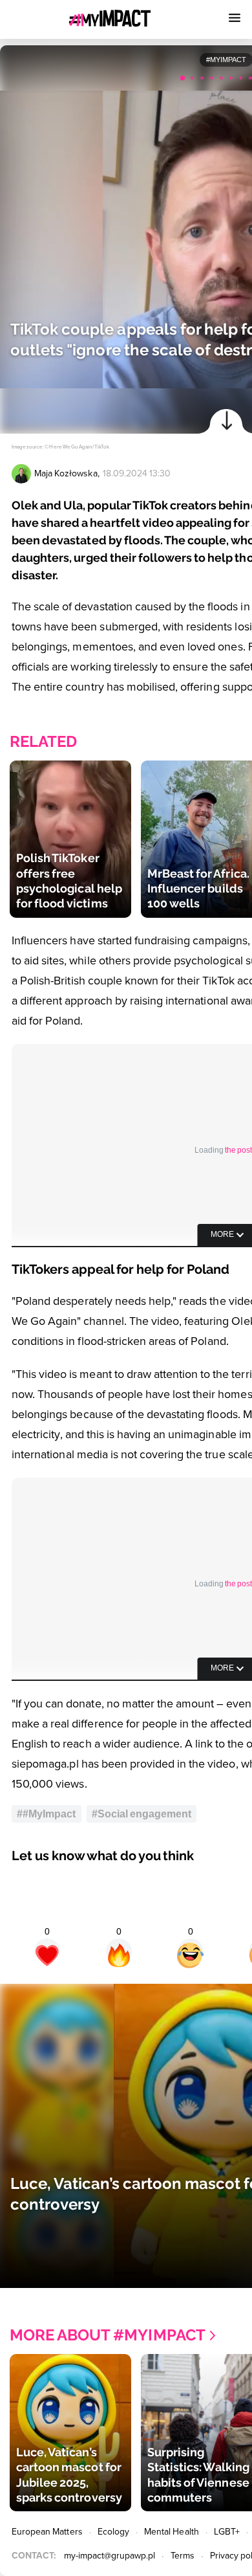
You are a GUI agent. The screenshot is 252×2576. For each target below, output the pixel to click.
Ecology (113, 2532)
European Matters (47, 2532)
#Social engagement (142, 1814)
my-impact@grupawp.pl (110, 2556)
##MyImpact (47, 1814)
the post (238, 1150)
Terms (183, 2556)
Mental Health (172, 2532)
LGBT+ (227, 2532)
